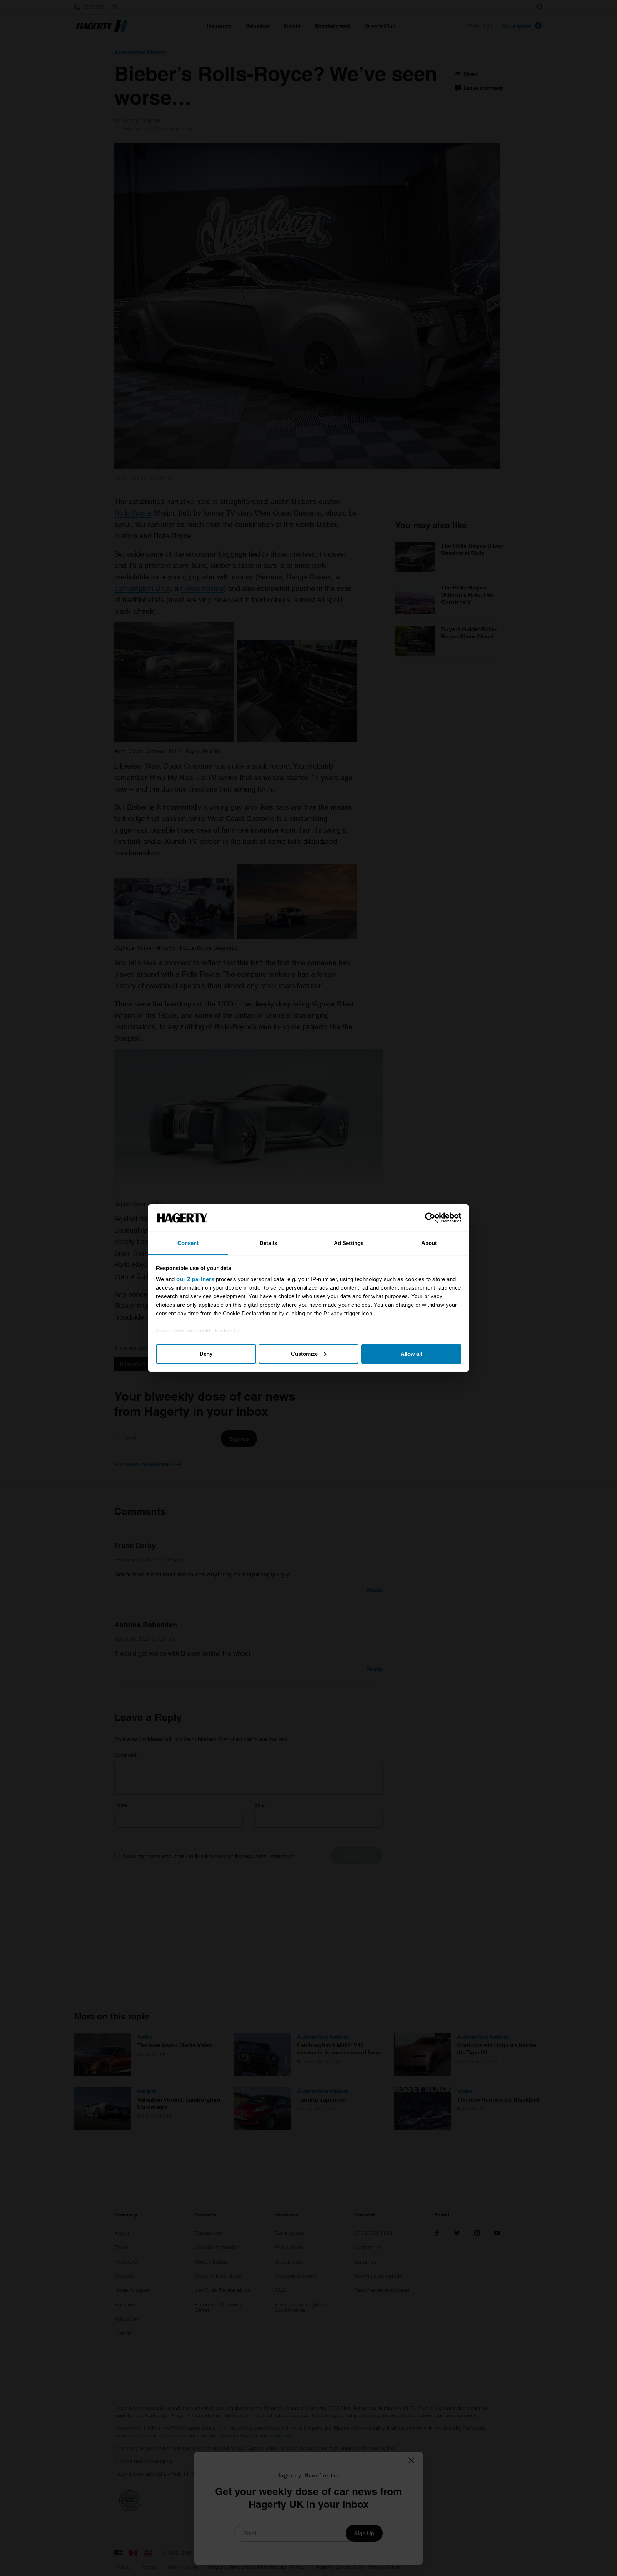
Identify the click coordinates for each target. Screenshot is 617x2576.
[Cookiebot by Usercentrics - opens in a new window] (430, 1218)
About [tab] (429, 1243)
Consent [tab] (188, 1243)
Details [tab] (268, 1243)
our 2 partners (195, 1279)
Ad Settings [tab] (349, 1243)
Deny (206, 1354)
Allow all (411, 1354)
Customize (304, 1354)
